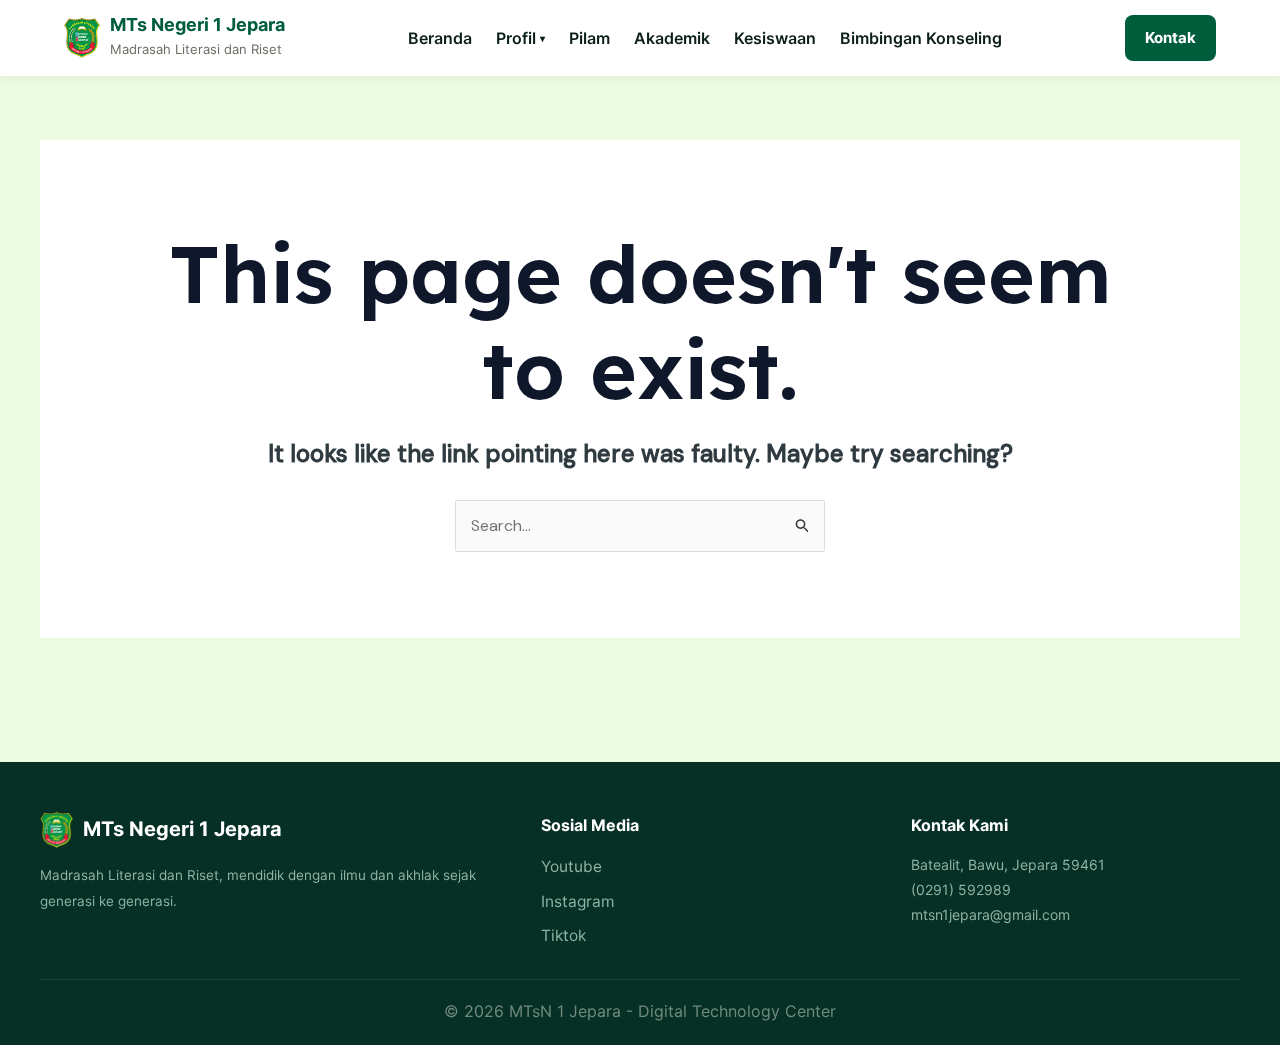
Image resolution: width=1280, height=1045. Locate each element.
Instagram (577, 901)
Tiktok (563, 935)
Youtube (571, 866)
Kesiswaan (775, 38)
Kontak (1170, 37)
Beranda (440, 38)
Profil (520, 38)
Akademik (672, 38)
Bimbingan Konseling (921, 38)
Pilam (589, 38)
